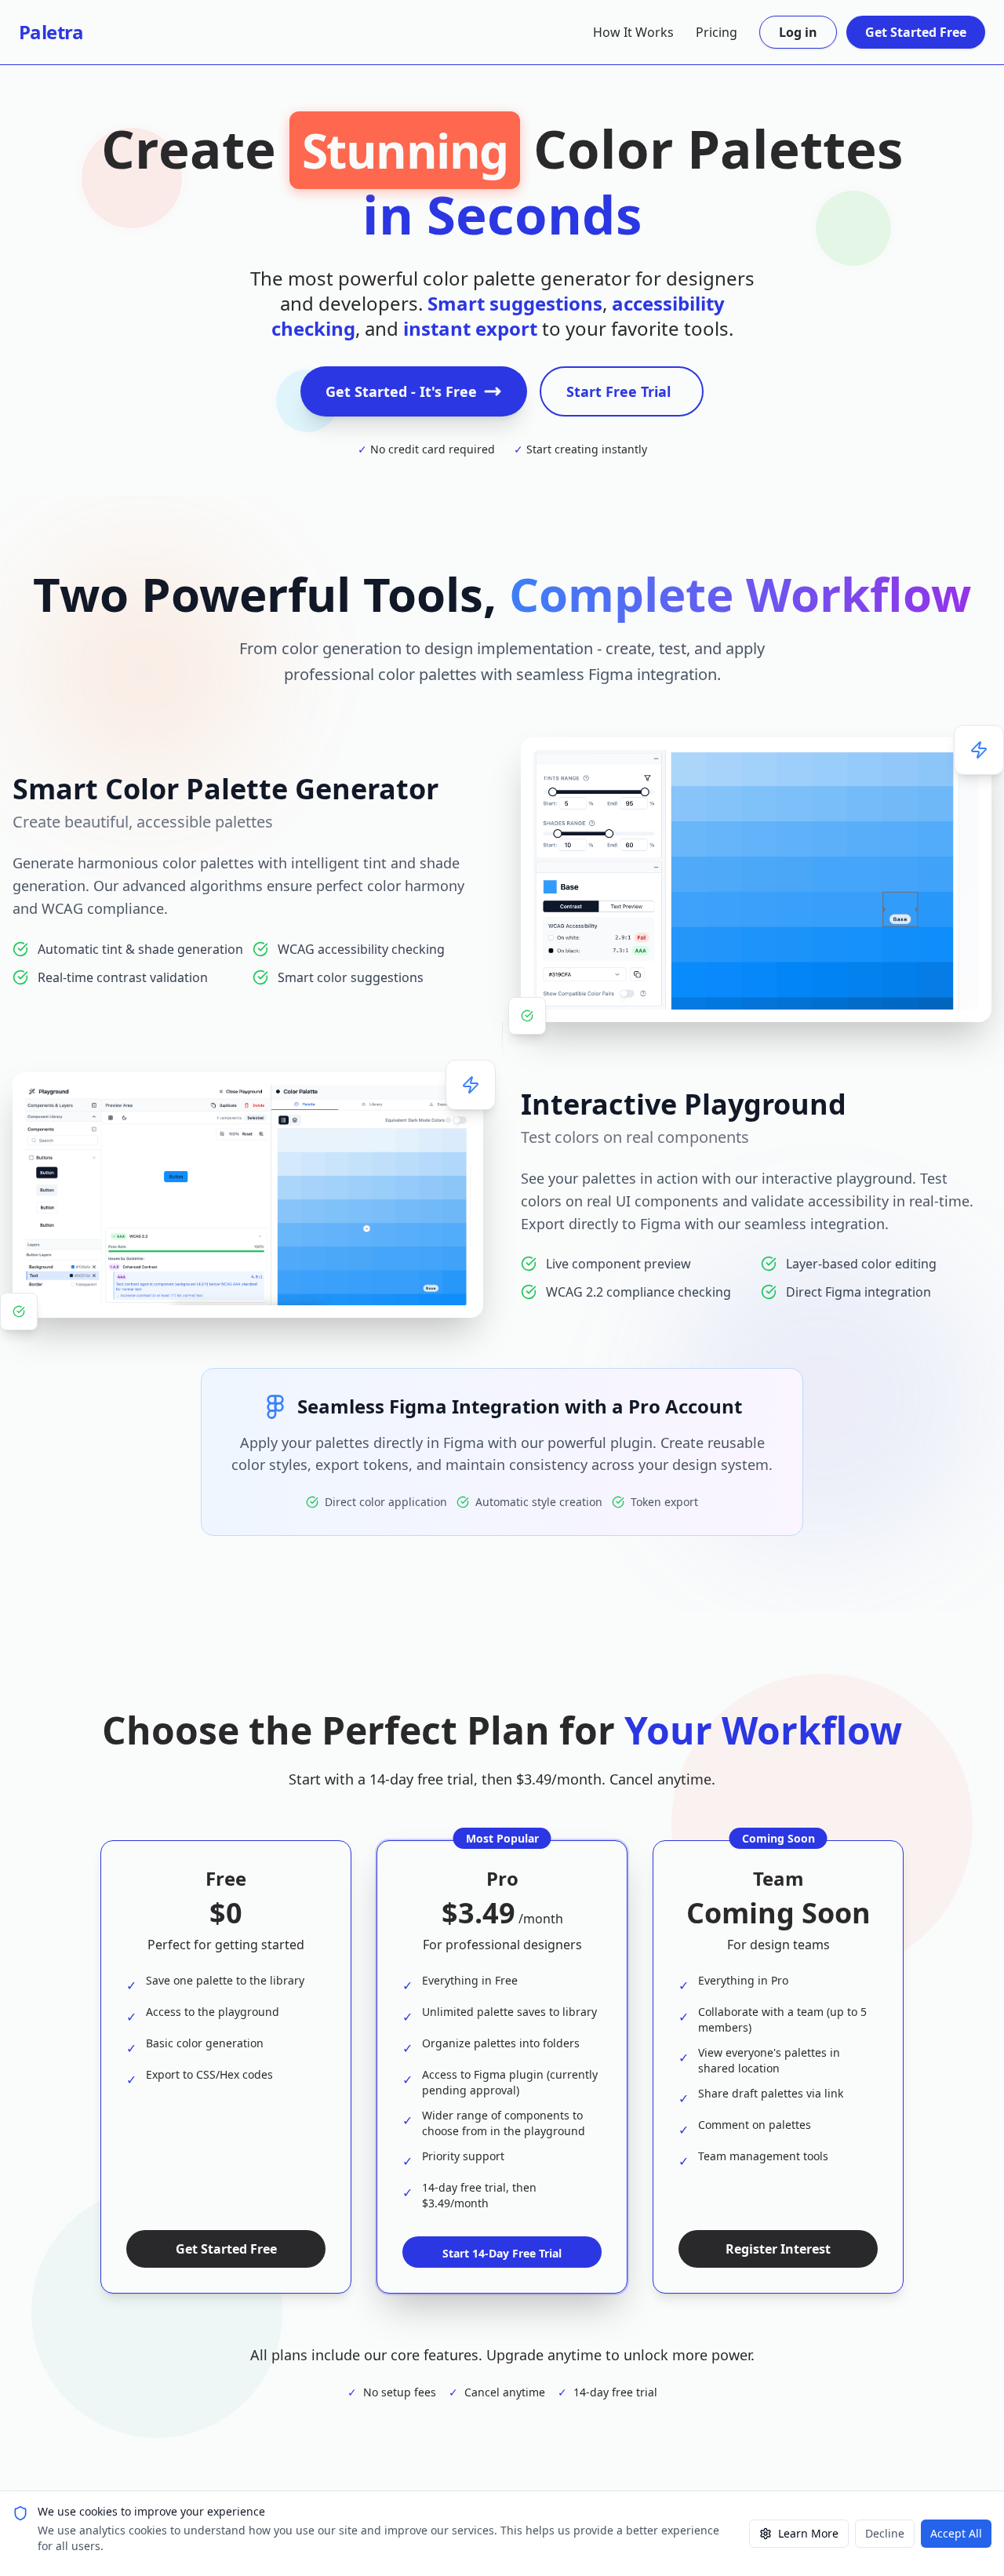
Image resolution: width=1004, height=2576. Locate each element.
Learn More (808, 2533)
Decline (885, 2533)
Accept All (956, 2533)
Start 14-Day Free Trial (502, 2253)
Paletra (51, 32)
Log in (798, 32)
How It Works (633, 32)
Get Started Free (916, 32)
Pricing (717, 32)
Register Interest (778, 2249)
